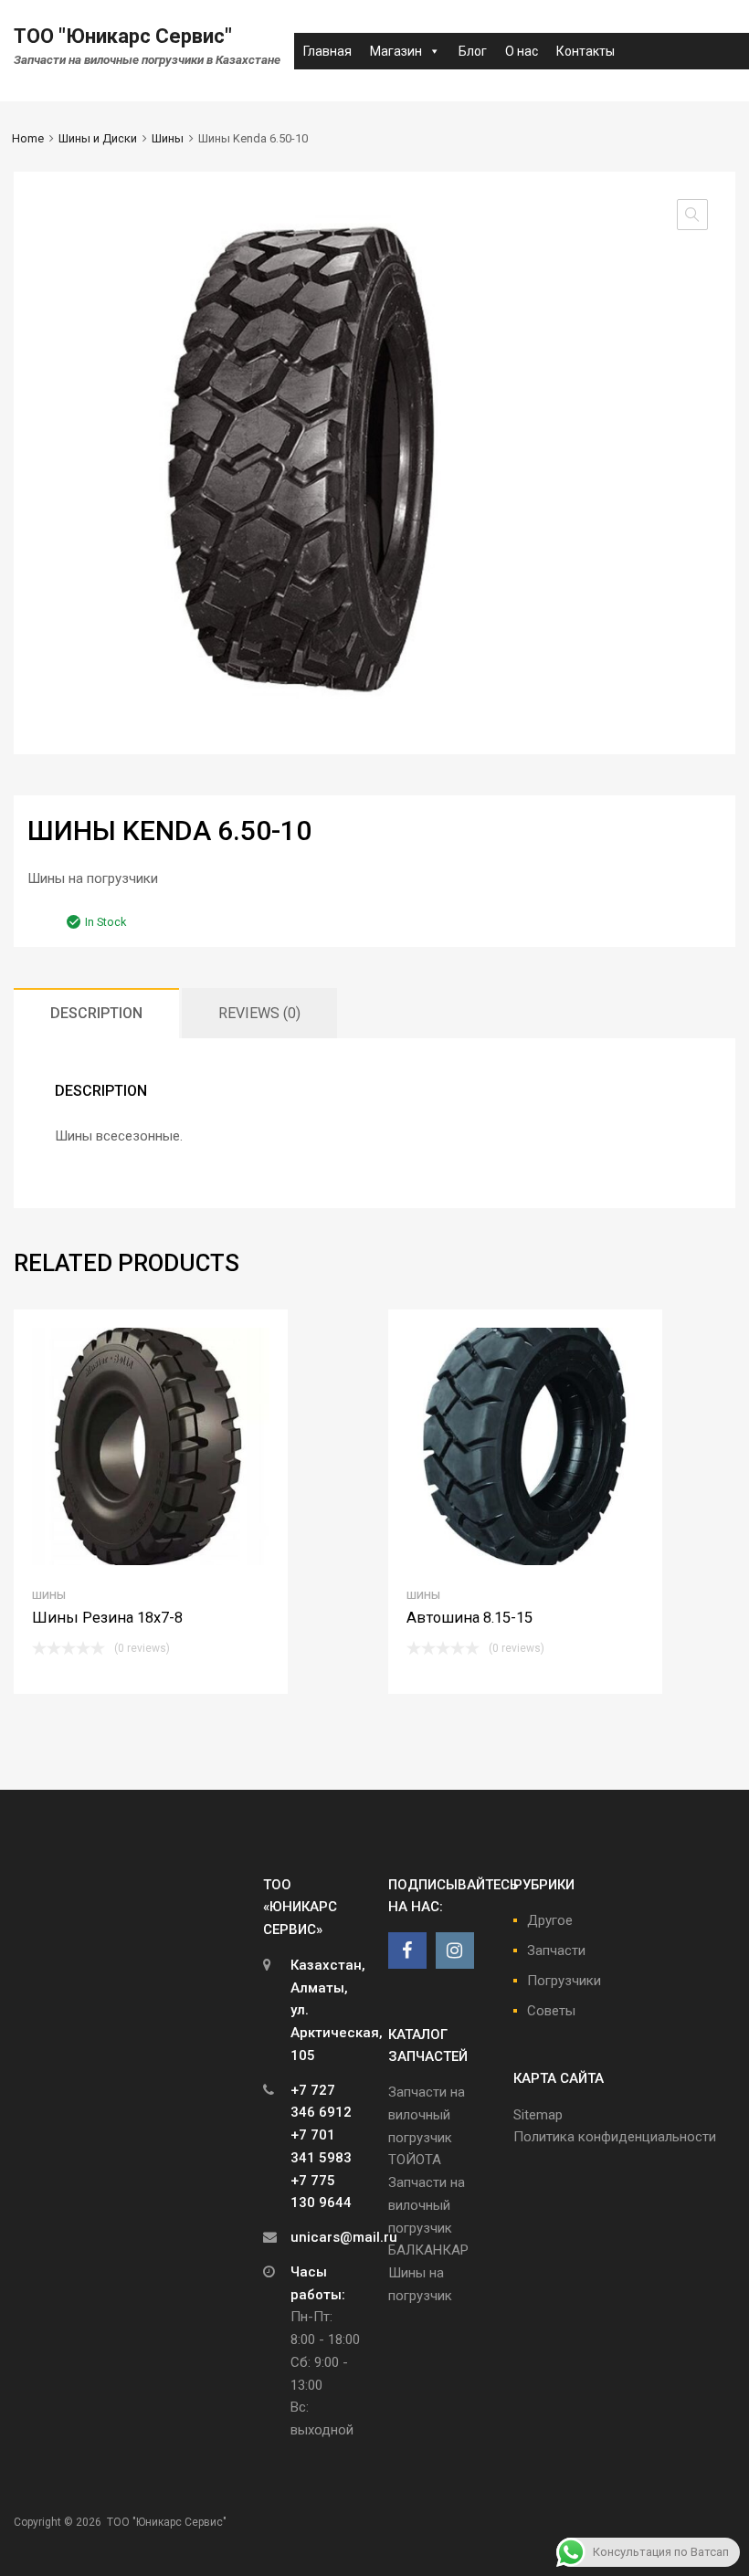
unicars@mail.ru (344, 2237)
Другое (550, 1920)
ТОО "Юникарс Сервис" (123, 36)
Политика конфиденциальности (615, 2137)
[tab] (96, 1013)
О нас (522, 51)
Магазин (396, 51)
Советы (551, 2011)
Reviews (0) (259, 1013)
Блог (473, 51)
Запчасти (556, 1950)
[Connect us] (407, 1950)
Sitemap (538, 2115)
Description (96, 1013)
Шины (168, 138)
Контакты (585, 51)
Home (28, 138)
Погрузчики (564, 1981)
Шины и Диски (98, 138)
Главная (327, 51)
